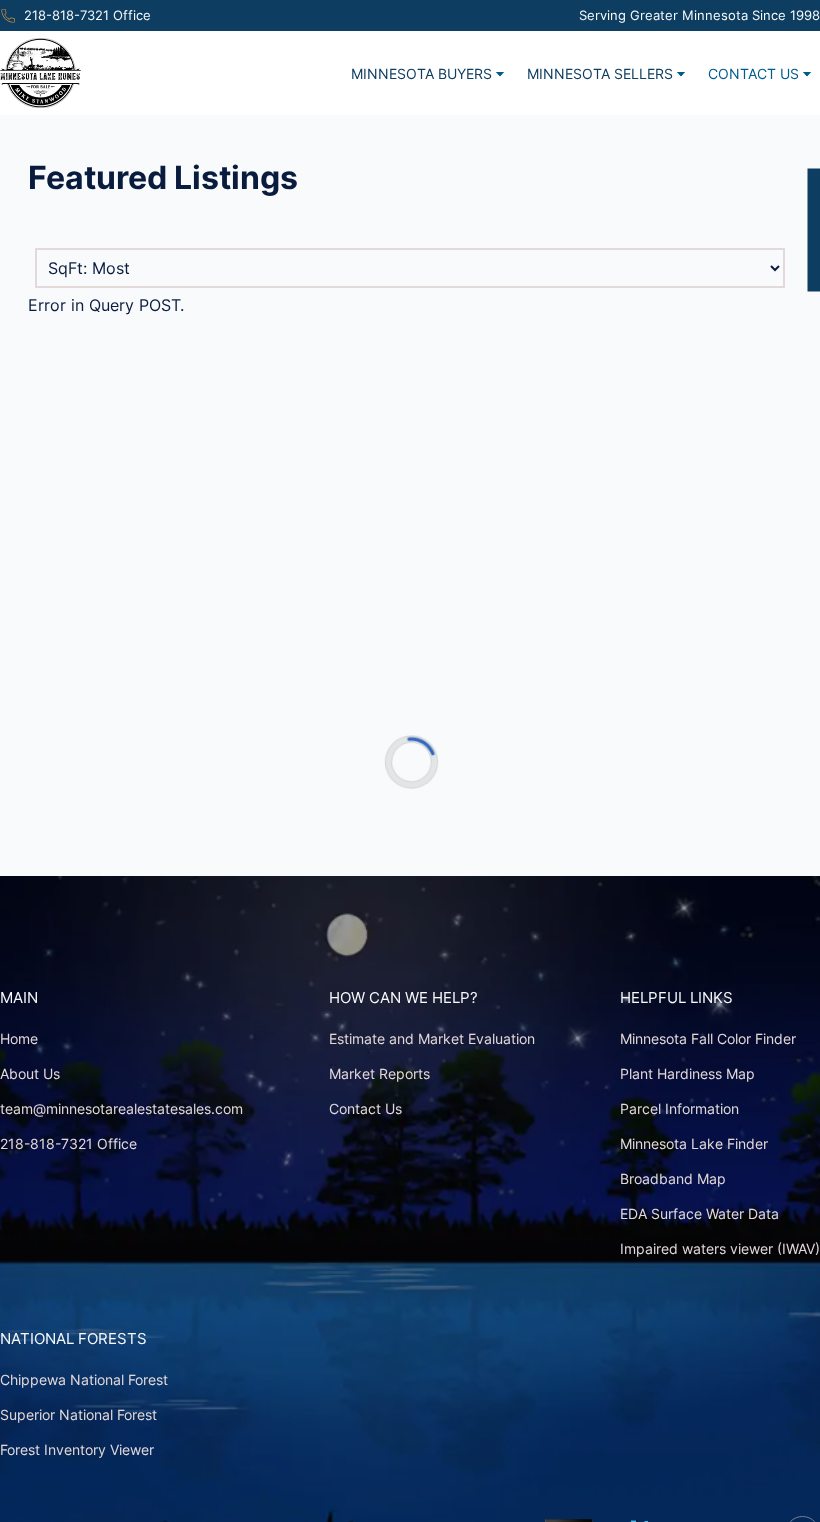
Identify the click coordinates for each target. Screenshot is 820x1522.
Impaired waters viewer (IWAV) (720, 1248)
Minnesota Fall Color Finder (708, 1038)
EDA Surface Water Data (699, 1213)
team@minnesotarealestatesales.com (121, 1108)
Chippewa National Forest (84, 1379)
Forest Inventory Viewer (77, 1449)
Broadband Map (673, 1178)
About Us (30, 1073)
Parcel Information (679, 1108)
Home (19, 1038)
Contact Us (753, 73)
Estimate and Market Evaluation (432, 1038)
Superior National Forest (78, 1414)
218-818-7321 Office (87, 15)
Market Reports (379, 1073)
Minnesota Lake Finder (694, 1143)
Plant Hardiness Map (687, 1073)
